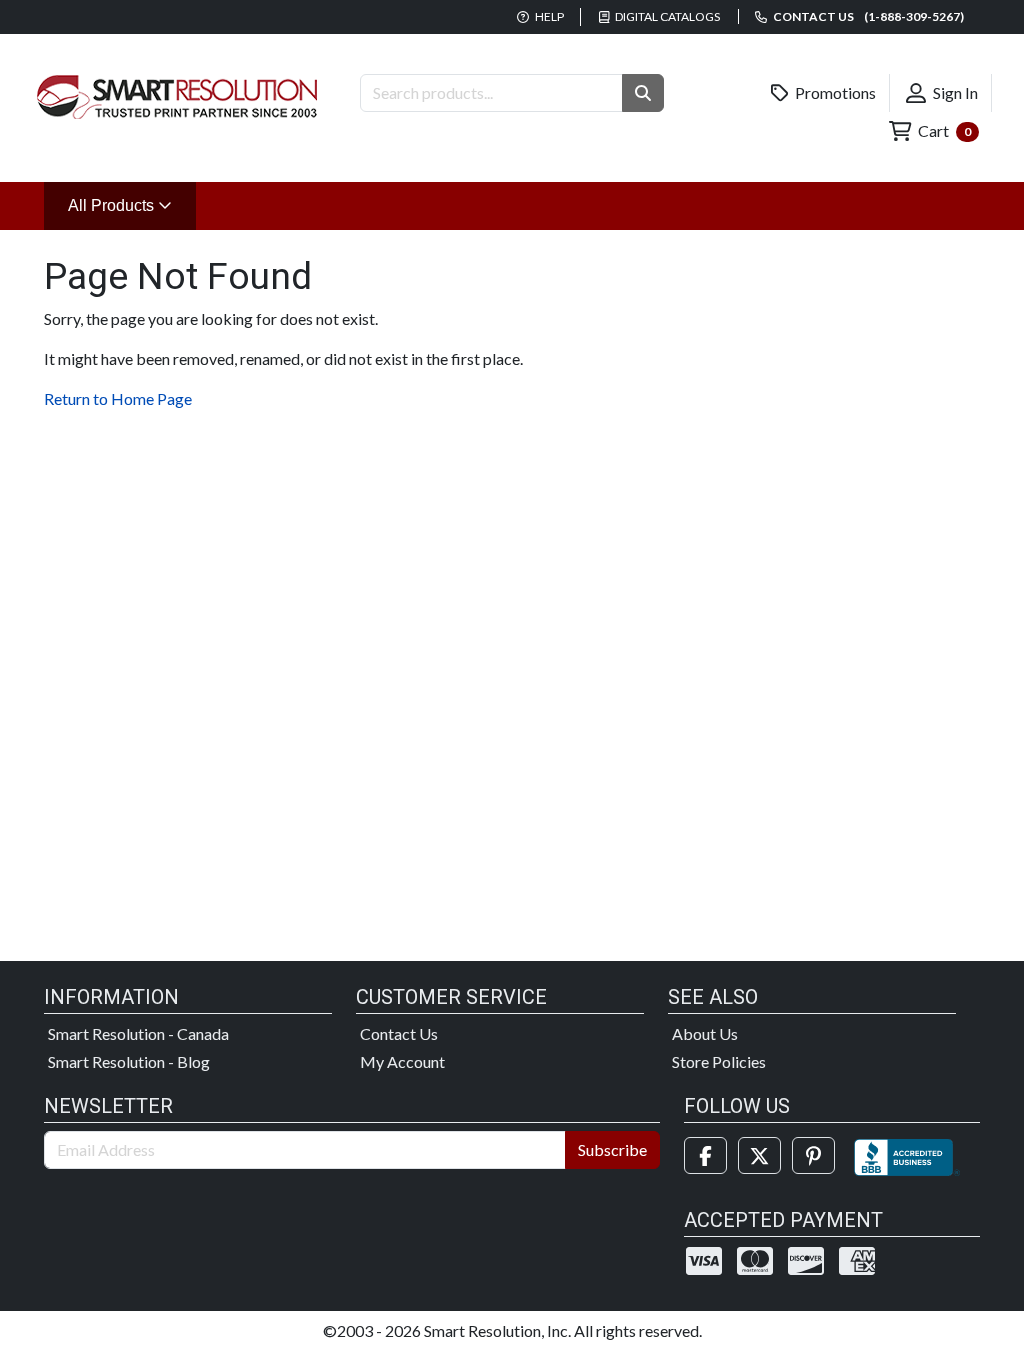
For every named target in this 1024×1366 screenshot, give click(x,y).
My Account (402, 1061)
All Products (132, 205)
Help (548, 16)
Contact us (867, 16)
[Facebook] (705, 1155)
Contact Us (399, 1033)
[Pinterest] (813, 1155)
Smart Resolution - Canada (138, 1033)
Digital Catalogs (666, 16)
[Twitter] (759, 1155)
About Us (705, 1033)
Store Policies (719, 1061)
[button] (643, 93)
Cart (943, 130)
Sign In (954, 92)
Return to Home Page (118, 398)
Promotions (834, 92)
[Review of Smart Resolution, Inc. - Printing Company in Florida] (907, 1155)
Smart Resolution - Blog (129, 1061)
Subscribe (612, 1149)
